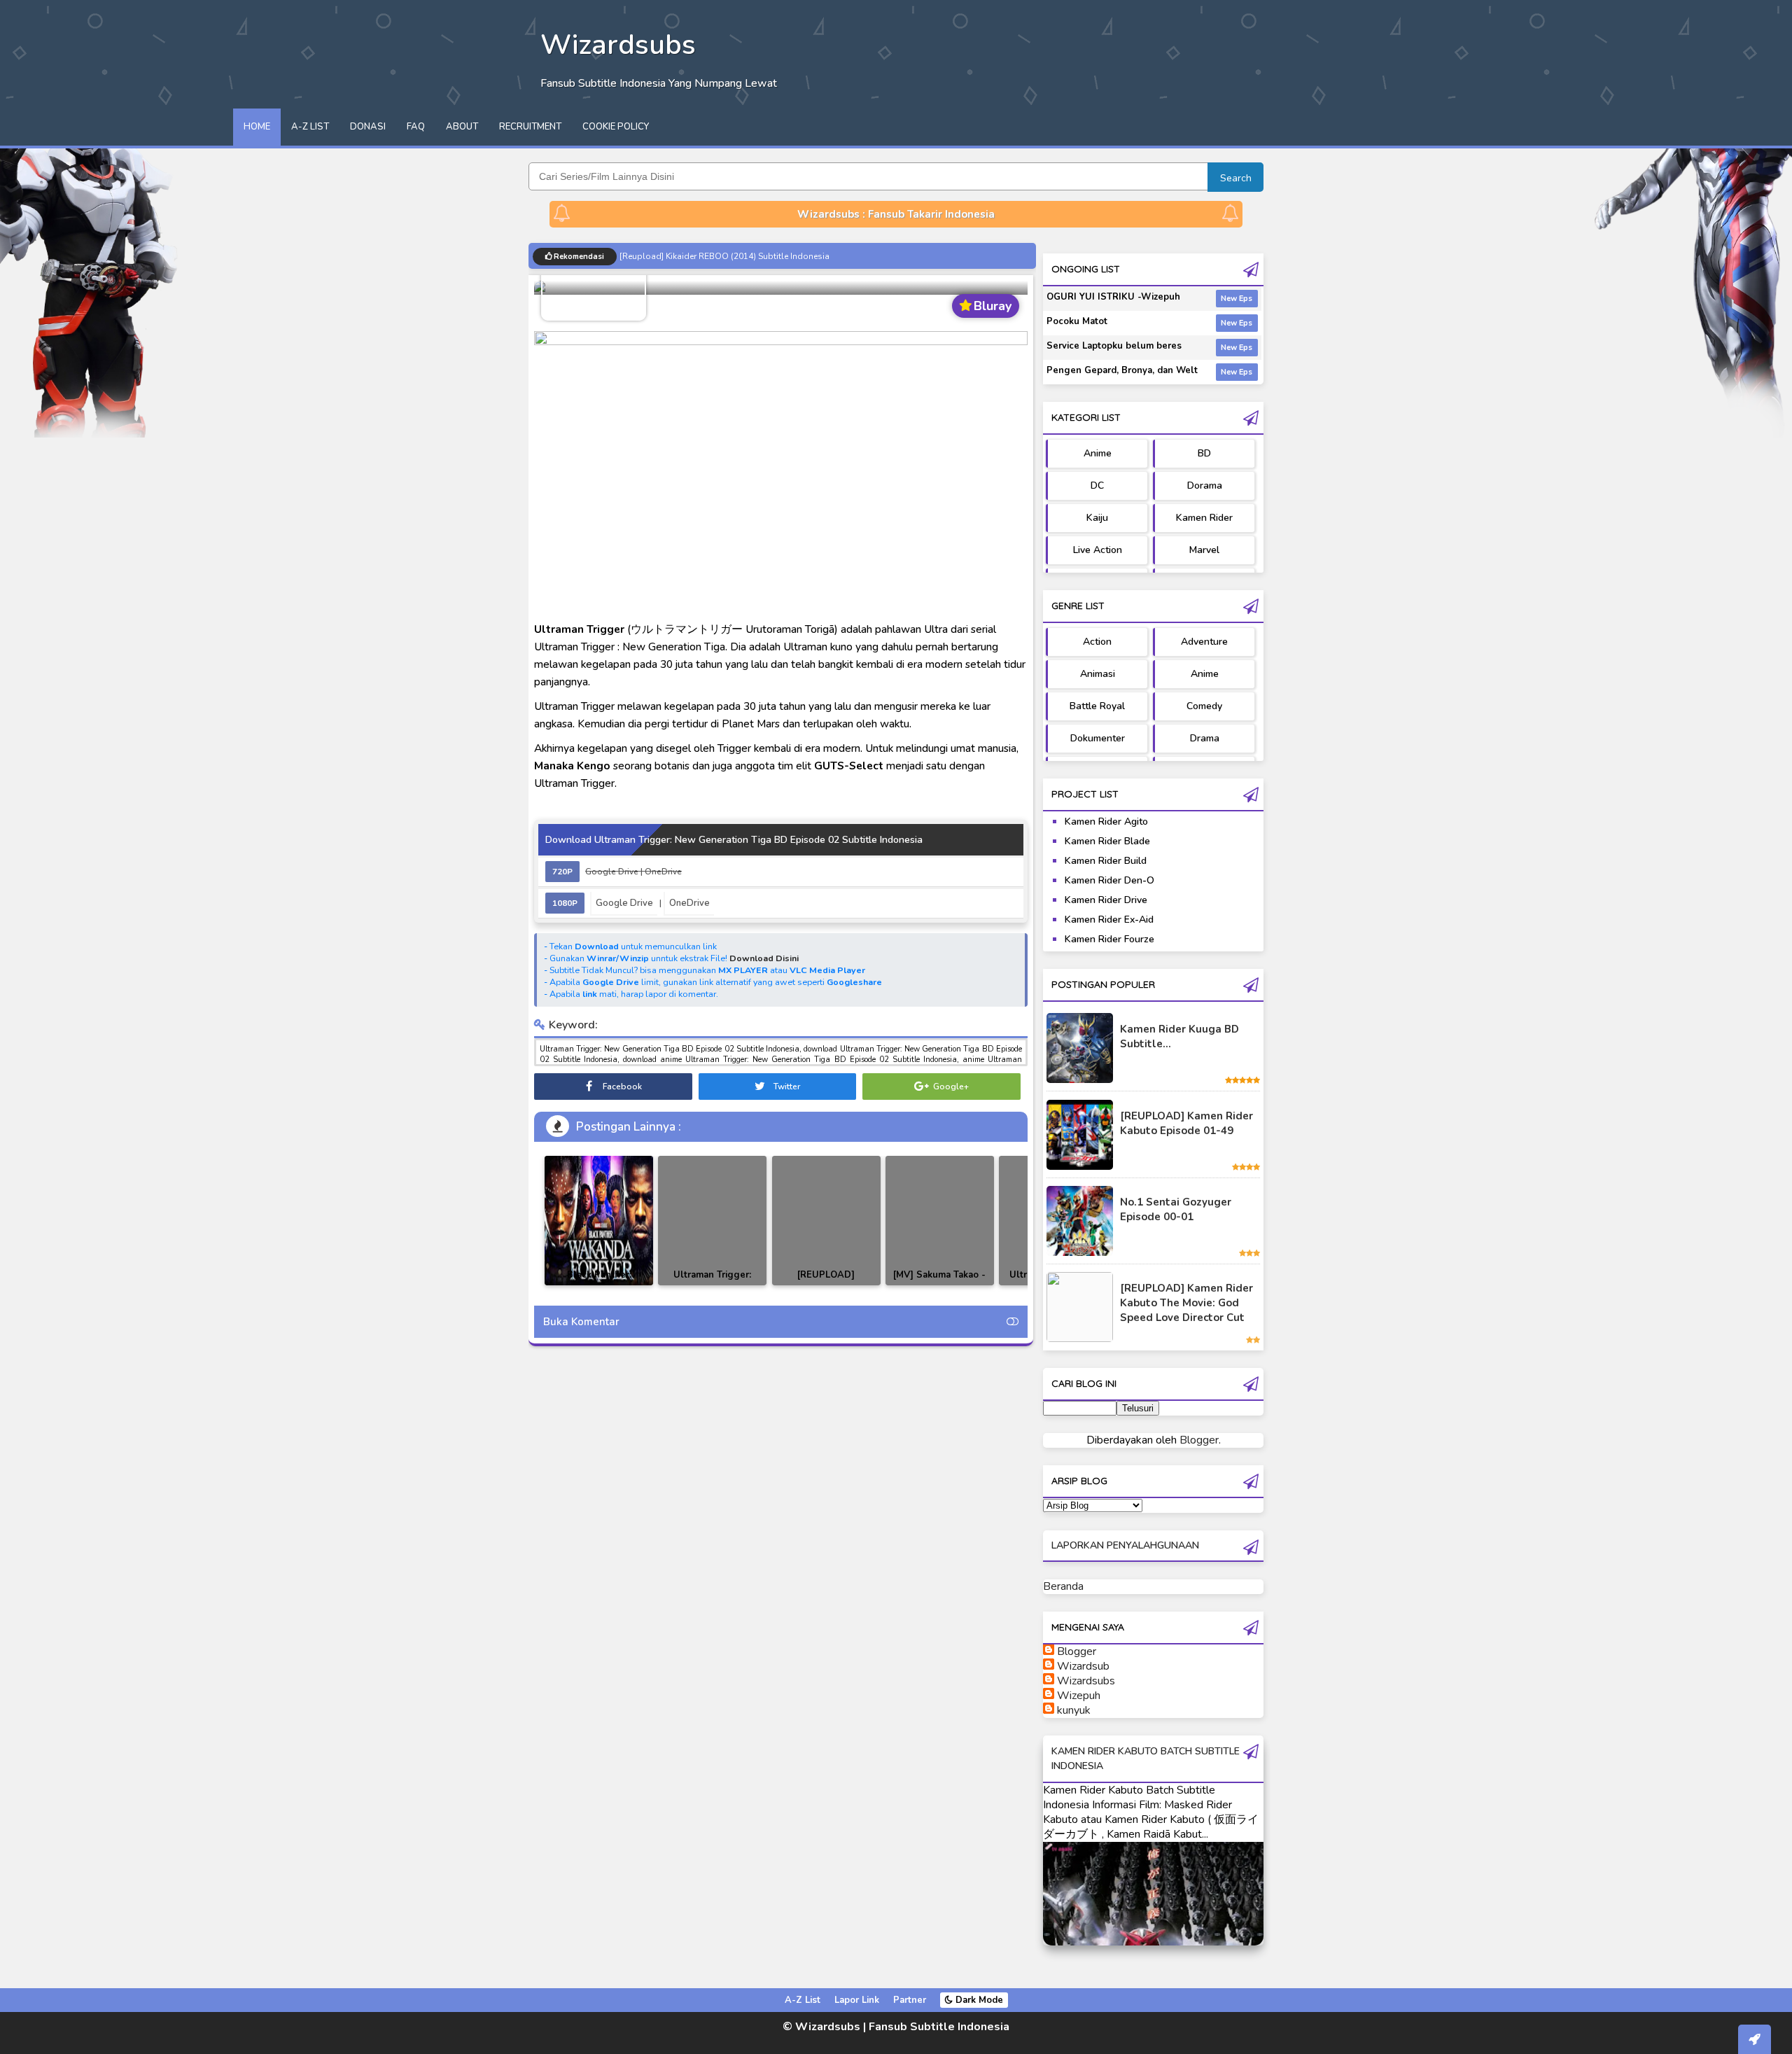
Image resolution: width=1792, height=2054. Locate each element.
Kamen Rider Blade (1107, 841)
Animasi (1098, 674)
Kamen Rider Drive (1106, 900)
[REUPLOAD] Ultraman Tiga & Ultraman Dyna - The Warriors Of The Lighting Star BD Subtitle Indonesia (826, 1285)
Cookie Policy (616, 127)
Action (1097, 642)
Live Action (1098, 550)
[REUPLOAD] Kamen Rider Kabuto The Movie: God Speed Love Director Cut (1186, 1303)
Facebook (621, 1087)
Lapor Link (857, 2000)
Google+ (950, 1087)
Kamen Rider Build (1106, 861)
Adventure (1204, 642)
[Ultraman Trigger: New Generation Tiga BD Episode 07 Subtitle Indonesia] (712, 1221)
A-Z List (310, 127)
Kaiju (1097, 518)
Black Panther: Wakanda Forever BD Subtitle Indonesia (599, 1285)
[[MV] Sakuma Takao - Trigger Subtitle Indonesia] (940, 1221)
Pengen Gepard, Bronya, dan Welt (1122, 370)
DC (1097, 485)
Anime (1098, 453)
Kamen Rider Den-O (1109, 880)
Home (257, 127)
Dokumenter (1098, 738)
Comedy (1204, 706)
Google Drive (624, 903)
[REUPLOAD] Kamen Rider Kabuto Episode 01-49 (1186, 1123)
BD (1204, 453)
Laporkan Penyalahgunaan (1125, 1545)
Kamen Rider (1204, 518)
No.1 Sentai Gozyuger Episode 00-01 (1176, 1209)
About (462, 127)
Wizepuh (1079, 1696)
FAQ (416, 127)
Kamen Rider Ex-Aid (1109, 920)
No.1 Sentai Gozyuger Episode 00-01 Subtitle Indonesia (729, 256)
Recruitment (530, 127)
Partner (910, 2000)
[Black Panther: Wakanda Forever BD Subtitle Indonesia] (599, 1221)
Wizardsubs (1086, 1681)
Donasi (368, 127)
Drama (1205, 738)
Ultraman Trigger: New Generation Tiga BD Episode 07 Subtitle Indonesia (712, 1285)
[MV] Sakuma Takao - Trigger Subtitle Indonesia (939, 1285)
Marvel (1204, 550)
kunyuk (1074, 1710)
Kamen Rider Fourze (1109, 939)
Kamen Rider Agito (1106, 822)
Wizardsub (1083, 1666)
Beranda (1063, 1586)
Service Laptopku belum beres (1114, 346)
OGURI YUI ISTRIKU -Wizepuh (1113, 297)
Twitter (786, 1087)
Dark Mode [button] (978, 2000)
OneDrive (689, 903)
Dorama (1205, 485)
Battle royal (1097, 706)
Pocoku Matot (1077, 321)
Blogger (1199, 1440)
